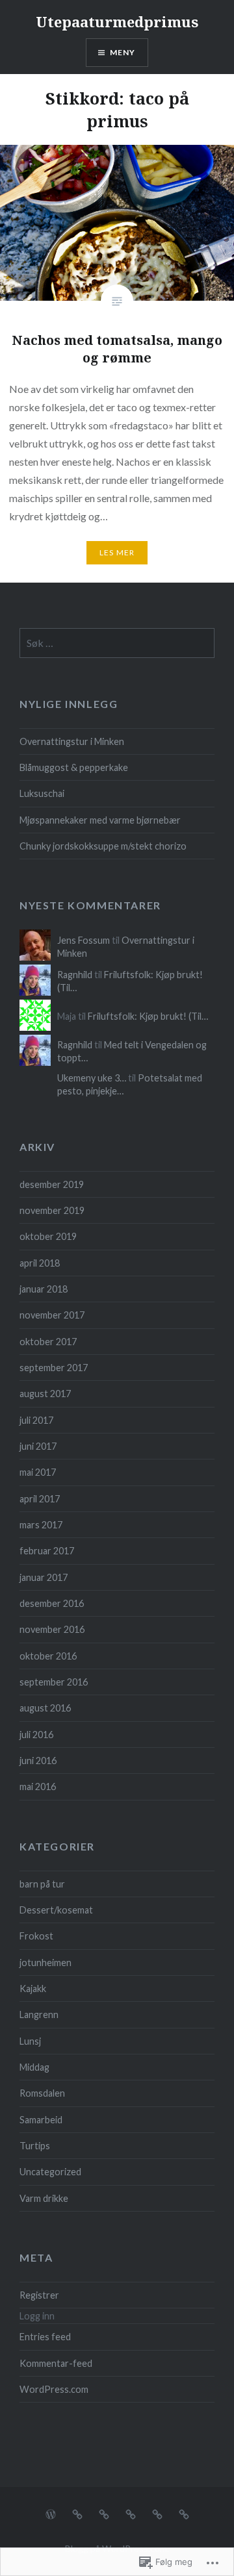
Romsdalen (42, 2093)
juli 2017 (36, 1420)
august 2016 (45, 1708)
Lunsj (30, 2041)
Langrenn (39, 2014)
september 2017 (54, 1368)
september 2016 (54, 1682)
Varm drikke (44, 2198)
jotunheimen (45, 1963)
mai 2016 (38, 1787)
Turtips (35, 2146)
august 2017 (45, 1394)
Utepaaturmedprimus (117, 21)
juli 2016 (36, 1735)
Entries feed (45, 2337)
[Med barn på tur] (131, 2513)
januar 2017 (44, 1577)
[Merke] (117, 643)
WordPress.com (54, 2389)
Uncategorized (50, 2172)
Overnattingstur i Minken (72, 741)
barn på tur (42, 1884)
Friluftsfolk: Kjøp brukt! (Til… (148, 1016)
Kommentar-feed (56, 2363)
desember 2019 (52, 1184)
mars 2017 (41, 1525)
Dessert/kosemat (56, 1910)
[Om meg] (184, 2513)
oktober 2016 (48, 1656)
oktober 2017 (48, 1342)
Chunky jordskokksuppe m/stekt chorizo (103, 846)
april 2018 (40, 1263)
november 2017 (52, 1315)
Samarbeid (41, 2120)
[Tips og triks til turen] (77, 2513)
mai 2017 (38, 1472)
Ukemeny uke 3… (92, 1078)
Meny (123, 52)
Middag (34, 2067)
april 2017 (40, 1499)
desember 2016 (52, 1603)
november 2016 (52, 1629)
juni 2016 (38, 1761)
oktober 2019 (48, 1236)
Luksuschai (42, 793)
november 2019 (52, 1210)
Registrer (39, 2295)
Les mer (117, 552)
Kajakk (33, 1989)
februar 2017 (47, 1551)
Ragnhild (75, 975)
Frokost (36, 1936)
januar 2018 (44, 1289)
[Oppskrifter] (51, 2513)
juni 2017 (38, 1446)
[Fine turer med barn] (157, 2513)
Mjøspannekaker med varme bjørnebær (100, 820)
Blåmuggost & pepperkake (74, 767)
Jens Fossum (84, 940)
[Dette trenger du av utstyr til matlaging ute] (104, 2513)
